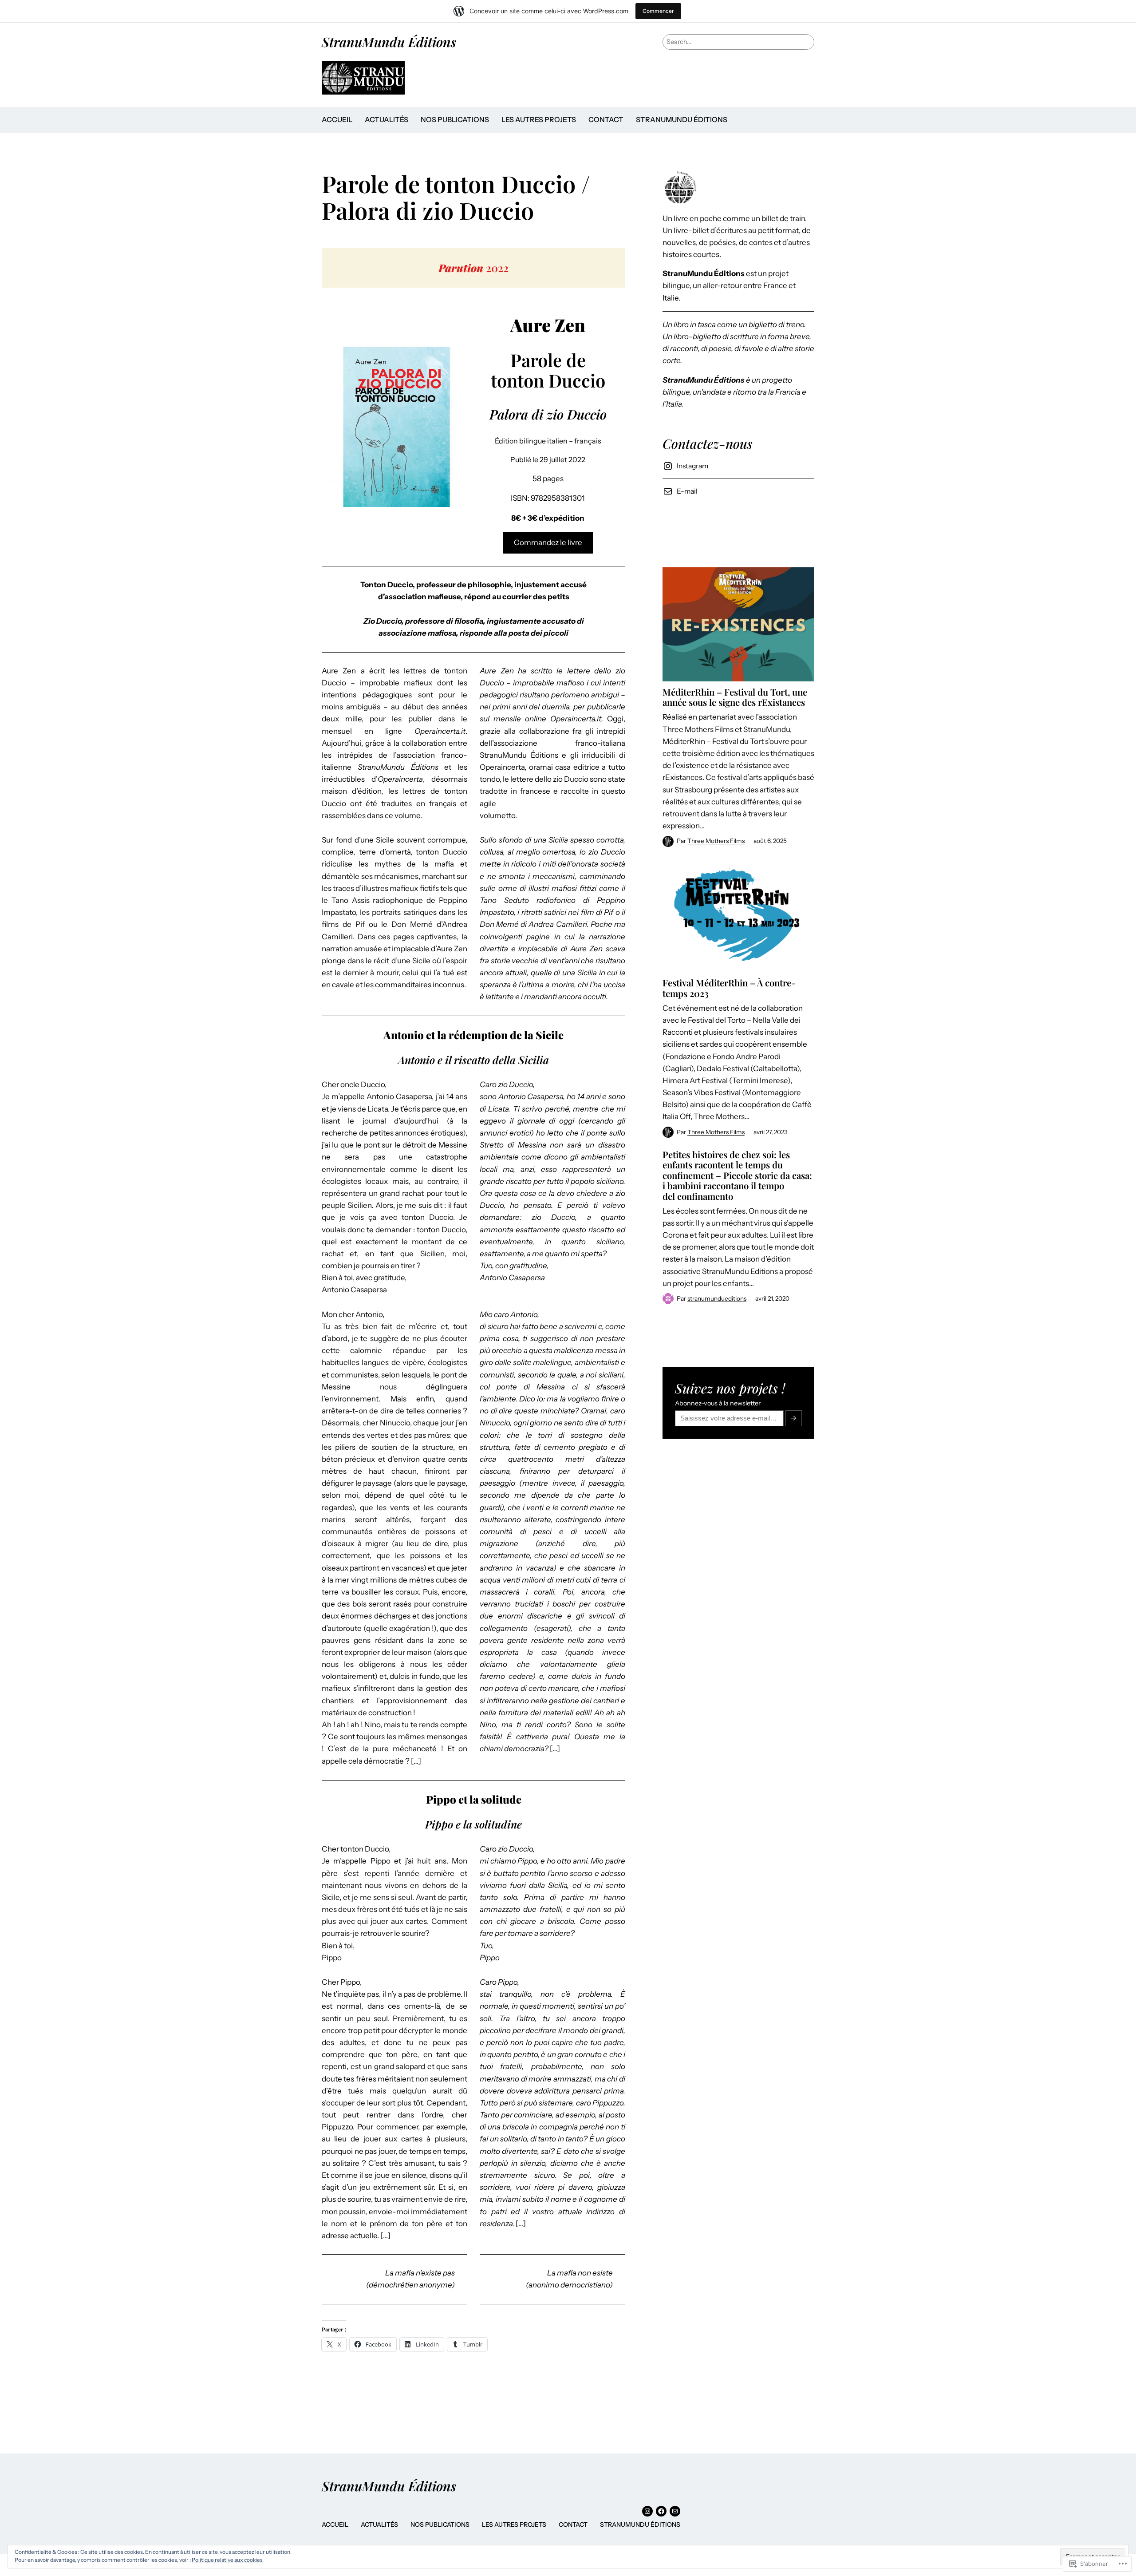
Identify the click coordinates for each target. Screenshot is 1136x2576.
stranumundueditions (717, 1298)
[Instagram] (647, 2511)
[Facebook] (661, 2511)
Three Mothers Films (716, 841)
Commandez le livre (548, 542)
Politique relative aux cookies (227, 2560)
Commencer (658, 11)
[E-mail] (675, 2511)
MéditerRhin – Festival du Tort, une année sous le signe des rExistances (735, 697)
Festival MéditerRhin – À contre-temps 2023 (729, 988)
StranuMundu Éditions (389, 42)
